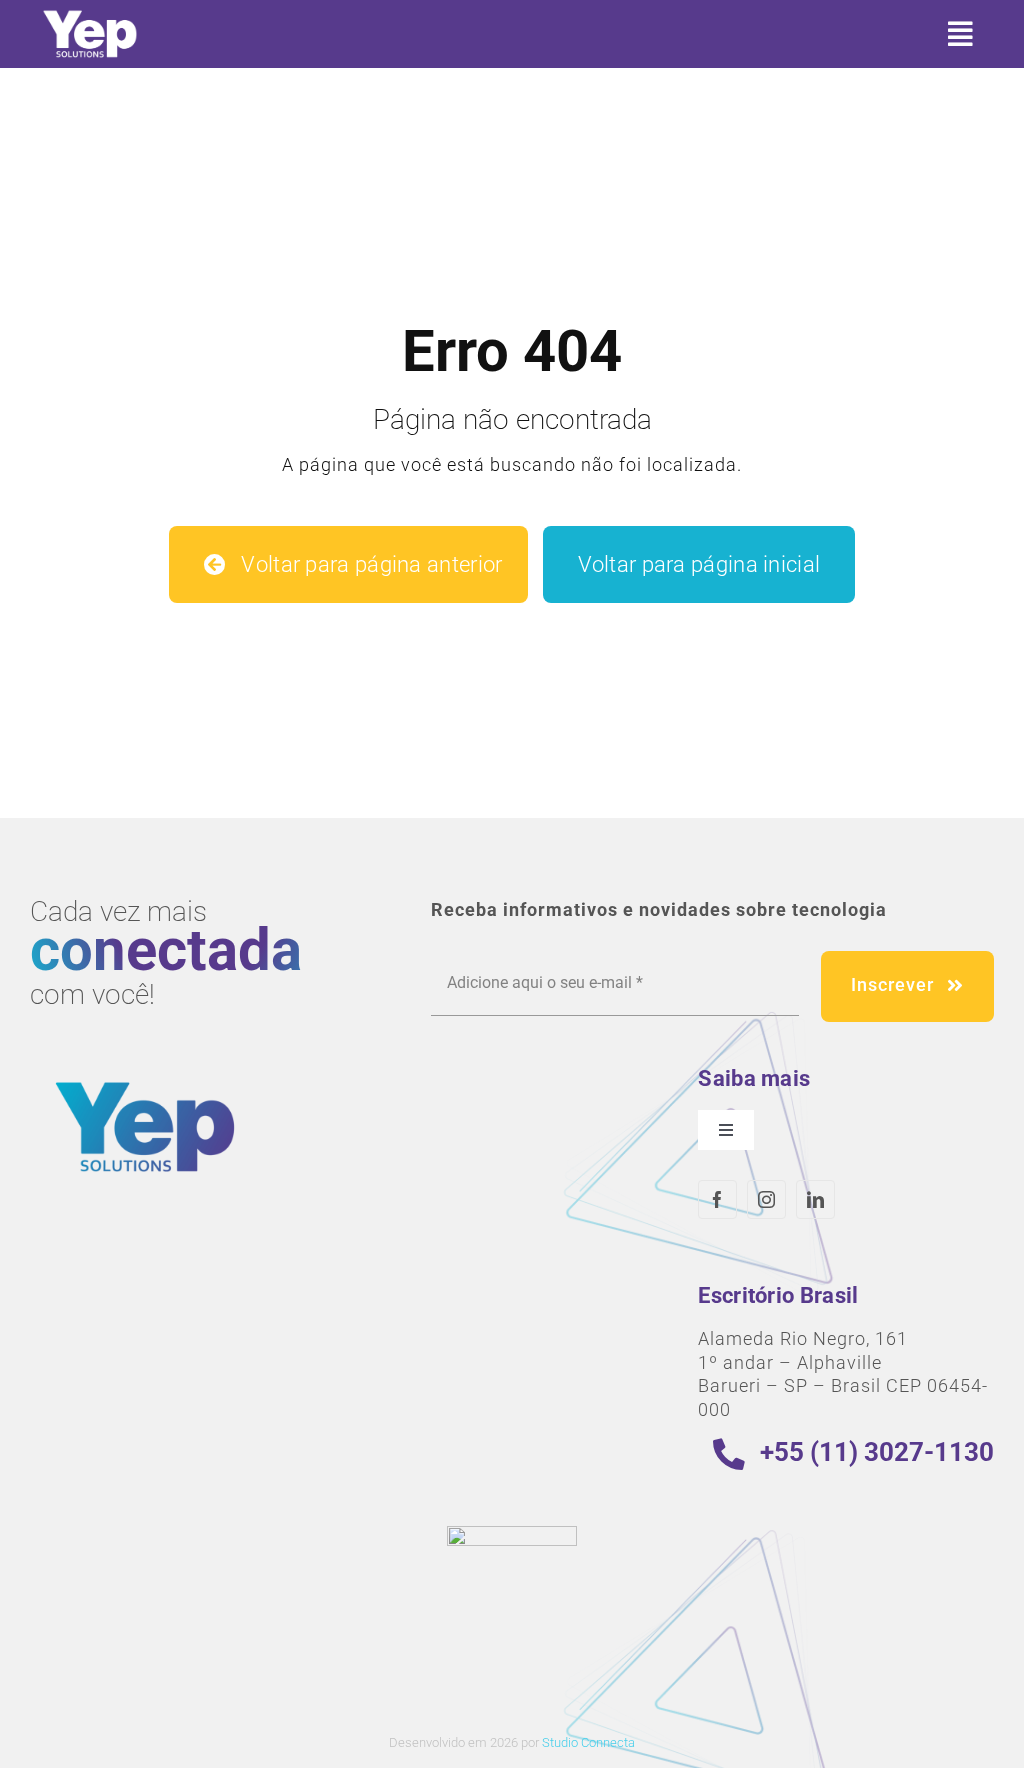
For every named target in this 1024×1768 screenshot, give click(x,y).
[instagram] (766, 1199)
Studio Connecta (588, 1742)
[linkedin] (815, 1199)
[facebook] (717, 1199)
